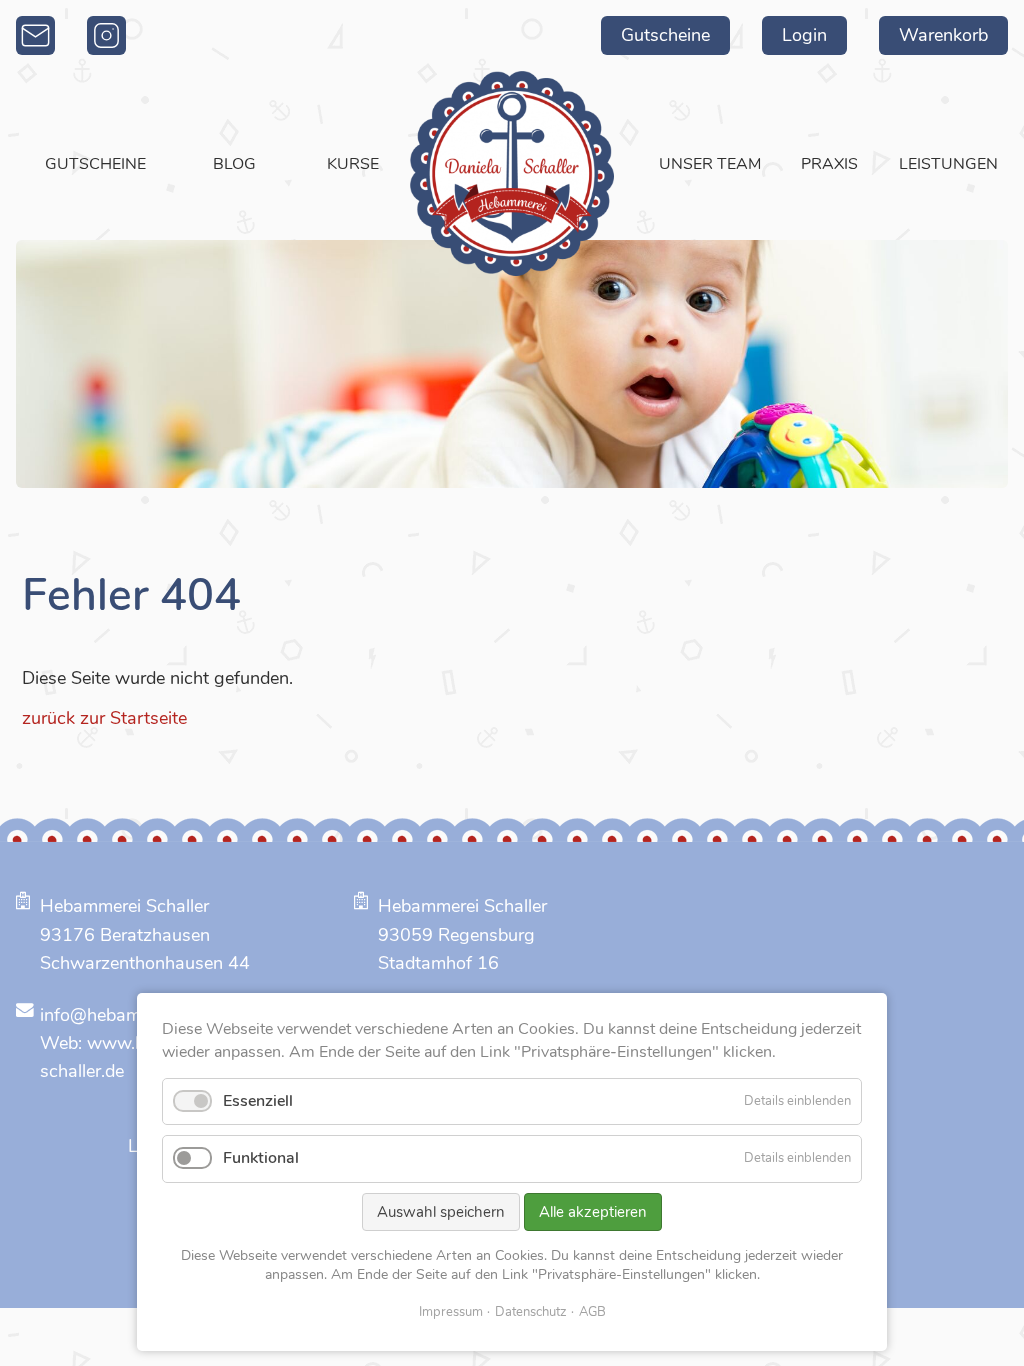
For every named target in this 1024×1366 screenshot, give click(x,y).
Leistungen (948, 164)
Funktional (261, 1158)
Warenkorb (943, 35)
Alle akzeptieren (593, 1212)
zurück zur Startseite (104, 718)
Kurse (353, 164)
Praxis (829, 164)
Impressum (451, 1312)
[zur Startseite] (512, 173)
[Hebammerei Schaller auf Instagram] (106, 35)
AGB (592, 1312)
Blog (234, 164)
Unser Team (710, 164)
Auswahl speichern (441, 1212)
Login (804, 35)
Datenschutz (531, 1312)
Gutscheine (665, 35)
